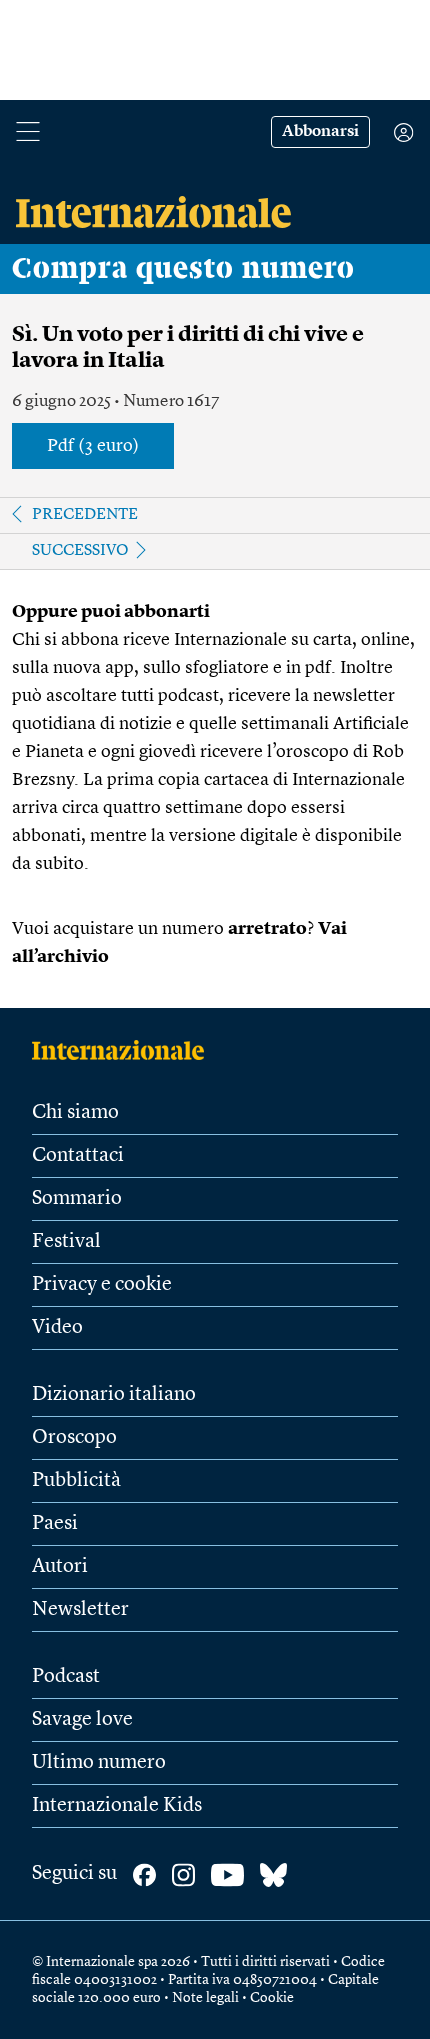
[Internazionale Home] (124, 1050)
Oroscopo (74, 1438)
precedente (85, 515)
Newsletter (80, 1610)
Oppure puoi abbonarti (111, 612)
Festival (66, 1242)
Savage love (82, 1720)
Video (57, 1328)
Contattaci (78, 1156)
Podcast (66, 1677)
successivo (80, 551)
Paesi (55, 1524)
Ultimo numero (99, 1763)
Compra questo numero (183, 269)
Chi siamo (75, 1113)
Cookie (272, 1998)
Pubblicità (76, 1481)
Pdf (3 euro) (93, 446)
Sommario (77, 1199)
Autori (60, 1567)
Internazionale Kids (117, 1806)
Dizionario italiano (114, 1395)
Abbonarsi (320, 132)
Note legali (205, 1998)
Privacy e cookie (102, 1285)
